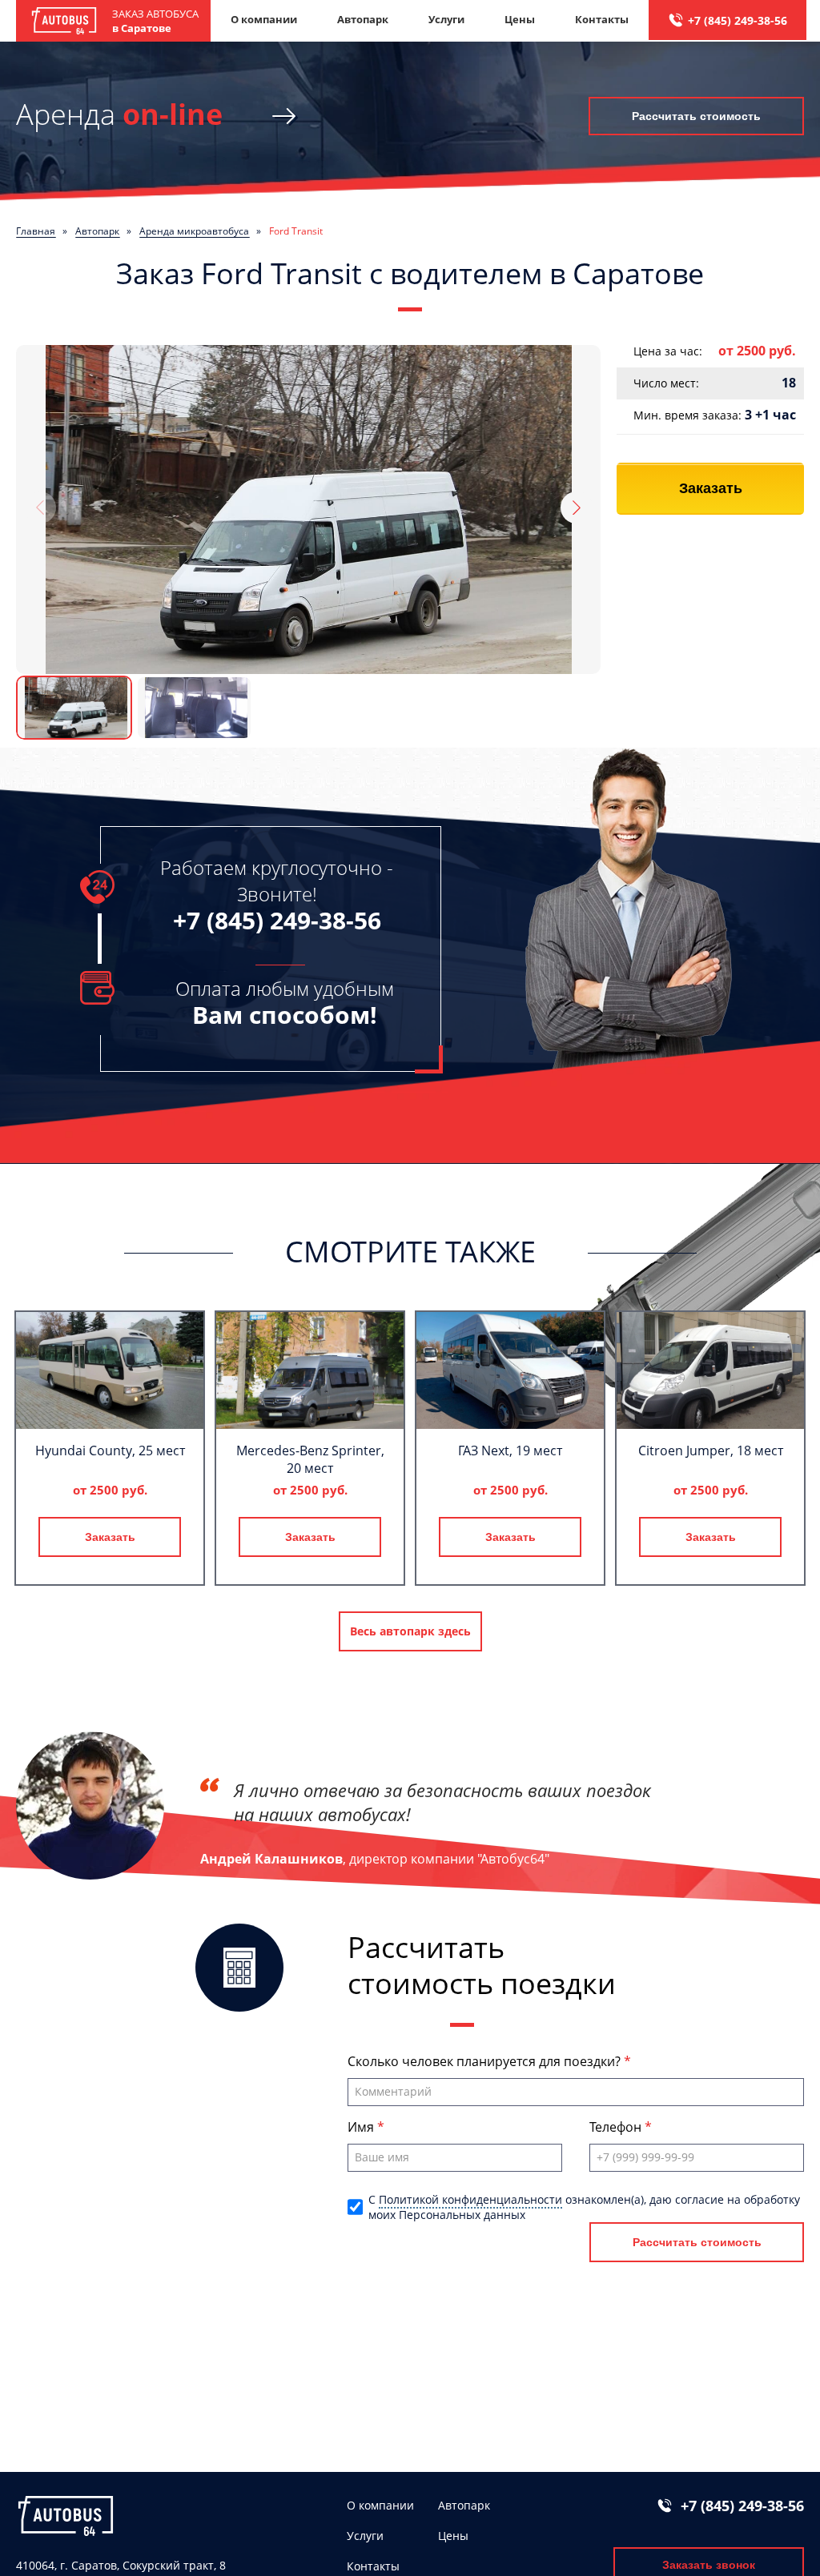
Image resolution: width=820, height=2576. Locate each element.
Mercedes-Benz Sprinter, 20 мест (310, 1459)
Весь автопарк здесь (410, 1631)
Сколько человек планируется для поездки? (486, 2061)
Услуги (446, 19)
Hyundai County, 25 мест (110, 1451)
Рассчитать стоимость (696, 116)
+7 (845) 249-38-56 (738, 20)
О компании (264, 19)
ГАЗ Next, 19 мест (510, 1451)
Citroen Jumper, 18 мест (711, 1451)
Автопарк (363, 19)
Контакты (602, 19)
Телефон (617, 2127)
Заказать (711, 488)
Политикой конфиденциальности (470, 2199)
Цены (520, 19)
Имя (362, 2127)
